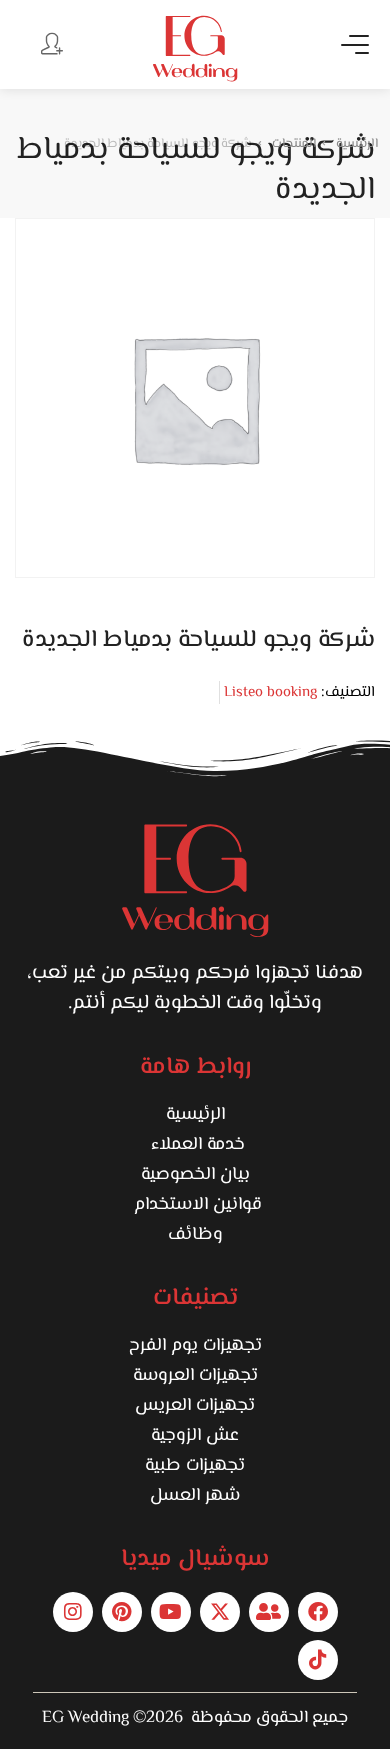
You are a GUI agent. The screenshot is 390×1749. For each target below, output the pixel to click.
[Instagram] (73, 1612)
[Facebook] (318, 1612)
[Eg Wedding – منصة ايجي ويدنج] (195, 48)
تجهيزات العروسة (195, 1376)
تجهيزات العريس (195, 1406)
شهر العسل (195, 1496)
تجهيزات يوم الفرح (195, 1346)
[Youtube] (171, 1612)
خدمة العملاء (195, 1145)
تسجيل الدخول (50, 43)
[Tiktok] (318, 1660)
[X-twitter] (220, 1612)
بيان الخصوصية (195, 1175)
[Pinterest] (122, 1612)
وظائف (195, 1235)
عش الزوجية (195, 1436)
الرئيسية (195, 1115)
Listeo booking (270, 692)
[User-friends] (269, 1612)
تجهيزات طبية (195, 1466)
